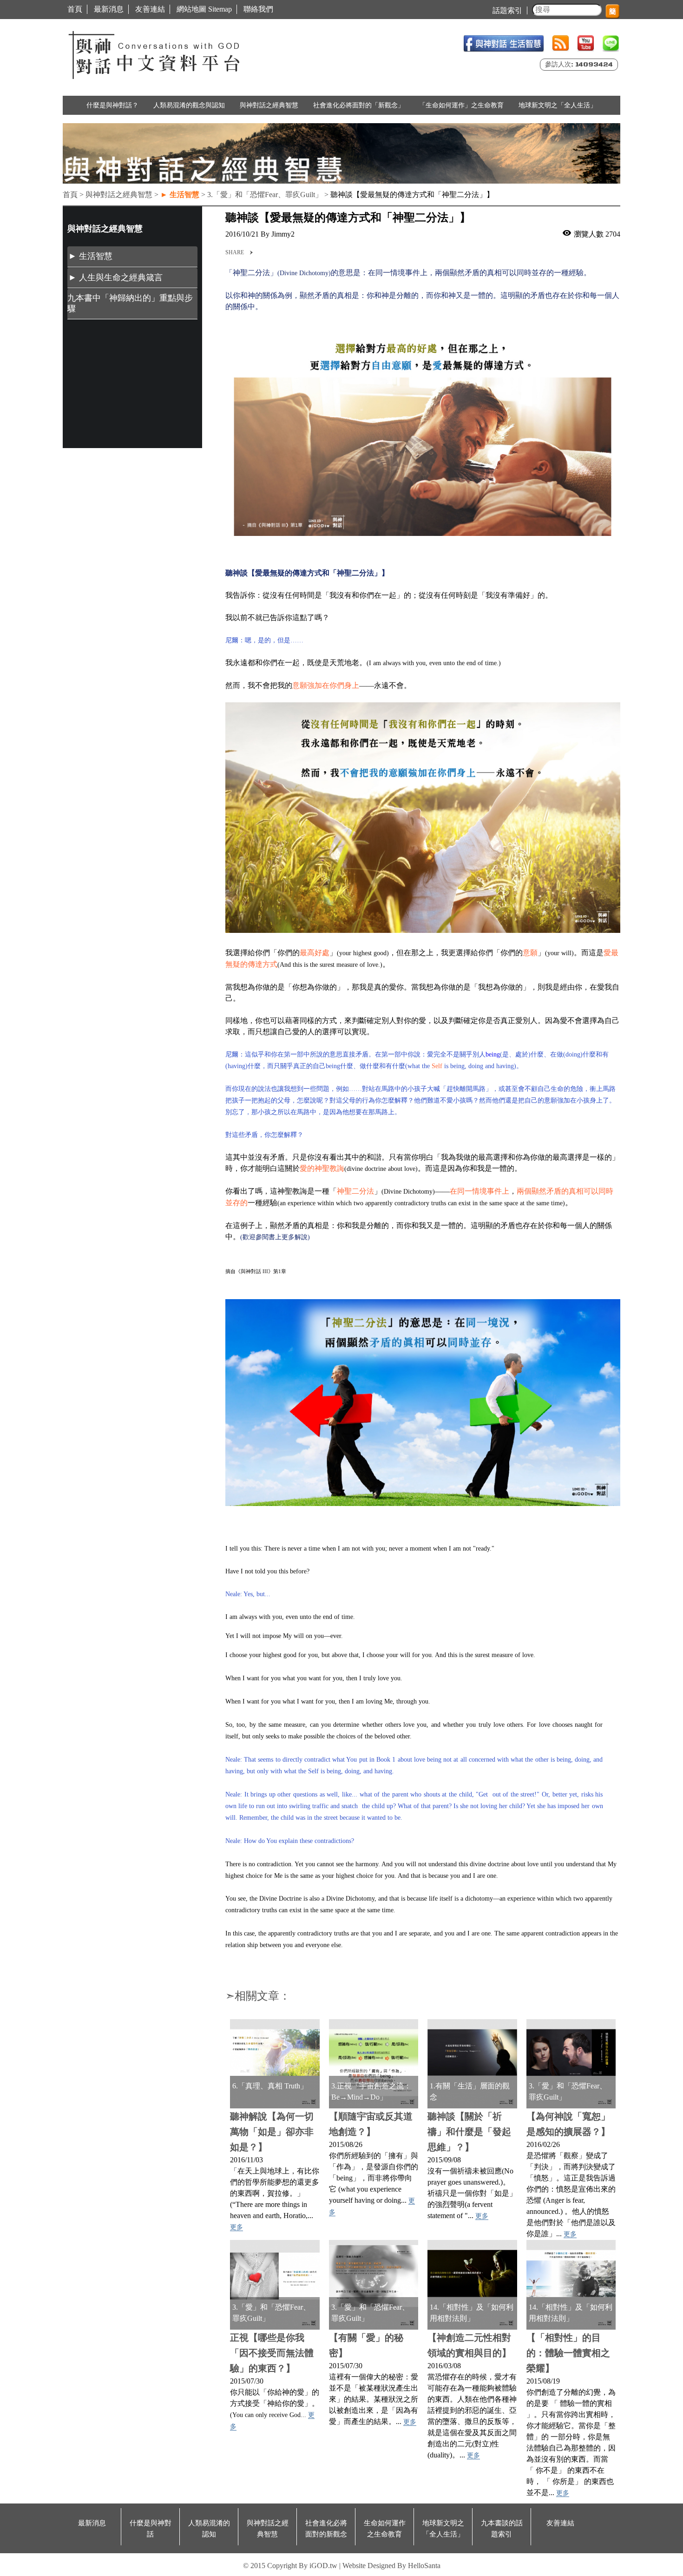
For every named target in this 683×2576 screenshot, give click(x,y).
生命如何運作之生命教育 (385, 2529)
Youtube (586, 43)
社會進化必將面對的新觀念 (326, 2529)
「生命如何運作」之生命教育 (461, 105)
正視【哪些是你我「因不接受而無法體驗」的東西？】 (272, 2353)
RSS (561, 43)
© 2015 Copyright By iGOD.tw (290, 2566)
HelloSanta (424, 2566)
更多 (236, 2227)
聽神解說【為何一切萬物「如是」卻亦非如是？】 (272, 2132)
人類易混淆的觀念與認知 (189, 105)
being (493, 1054)
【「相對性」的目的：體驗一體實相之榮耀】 (568, 2353)
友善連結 (150, 9)
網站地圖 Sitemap (204, 9)
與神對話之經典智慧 (269, 105)
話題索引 (507, 10)
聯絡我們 (258, 9)
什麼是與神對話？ (112, 105)
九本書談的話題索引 (502, 2529)
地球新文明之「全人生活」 (558, 105)
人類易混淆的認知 (209, 2529)
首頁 (75, 9)
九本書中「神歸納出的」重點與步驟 (130, 303)
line (611, 43)
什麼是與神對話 (151, 2529)
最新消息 (109, 9)
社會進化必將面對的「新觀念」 (359, 105)
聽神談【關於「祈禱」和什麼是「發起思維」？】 (469, 2132)
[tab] (132, 257)
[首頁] (156, 53)
